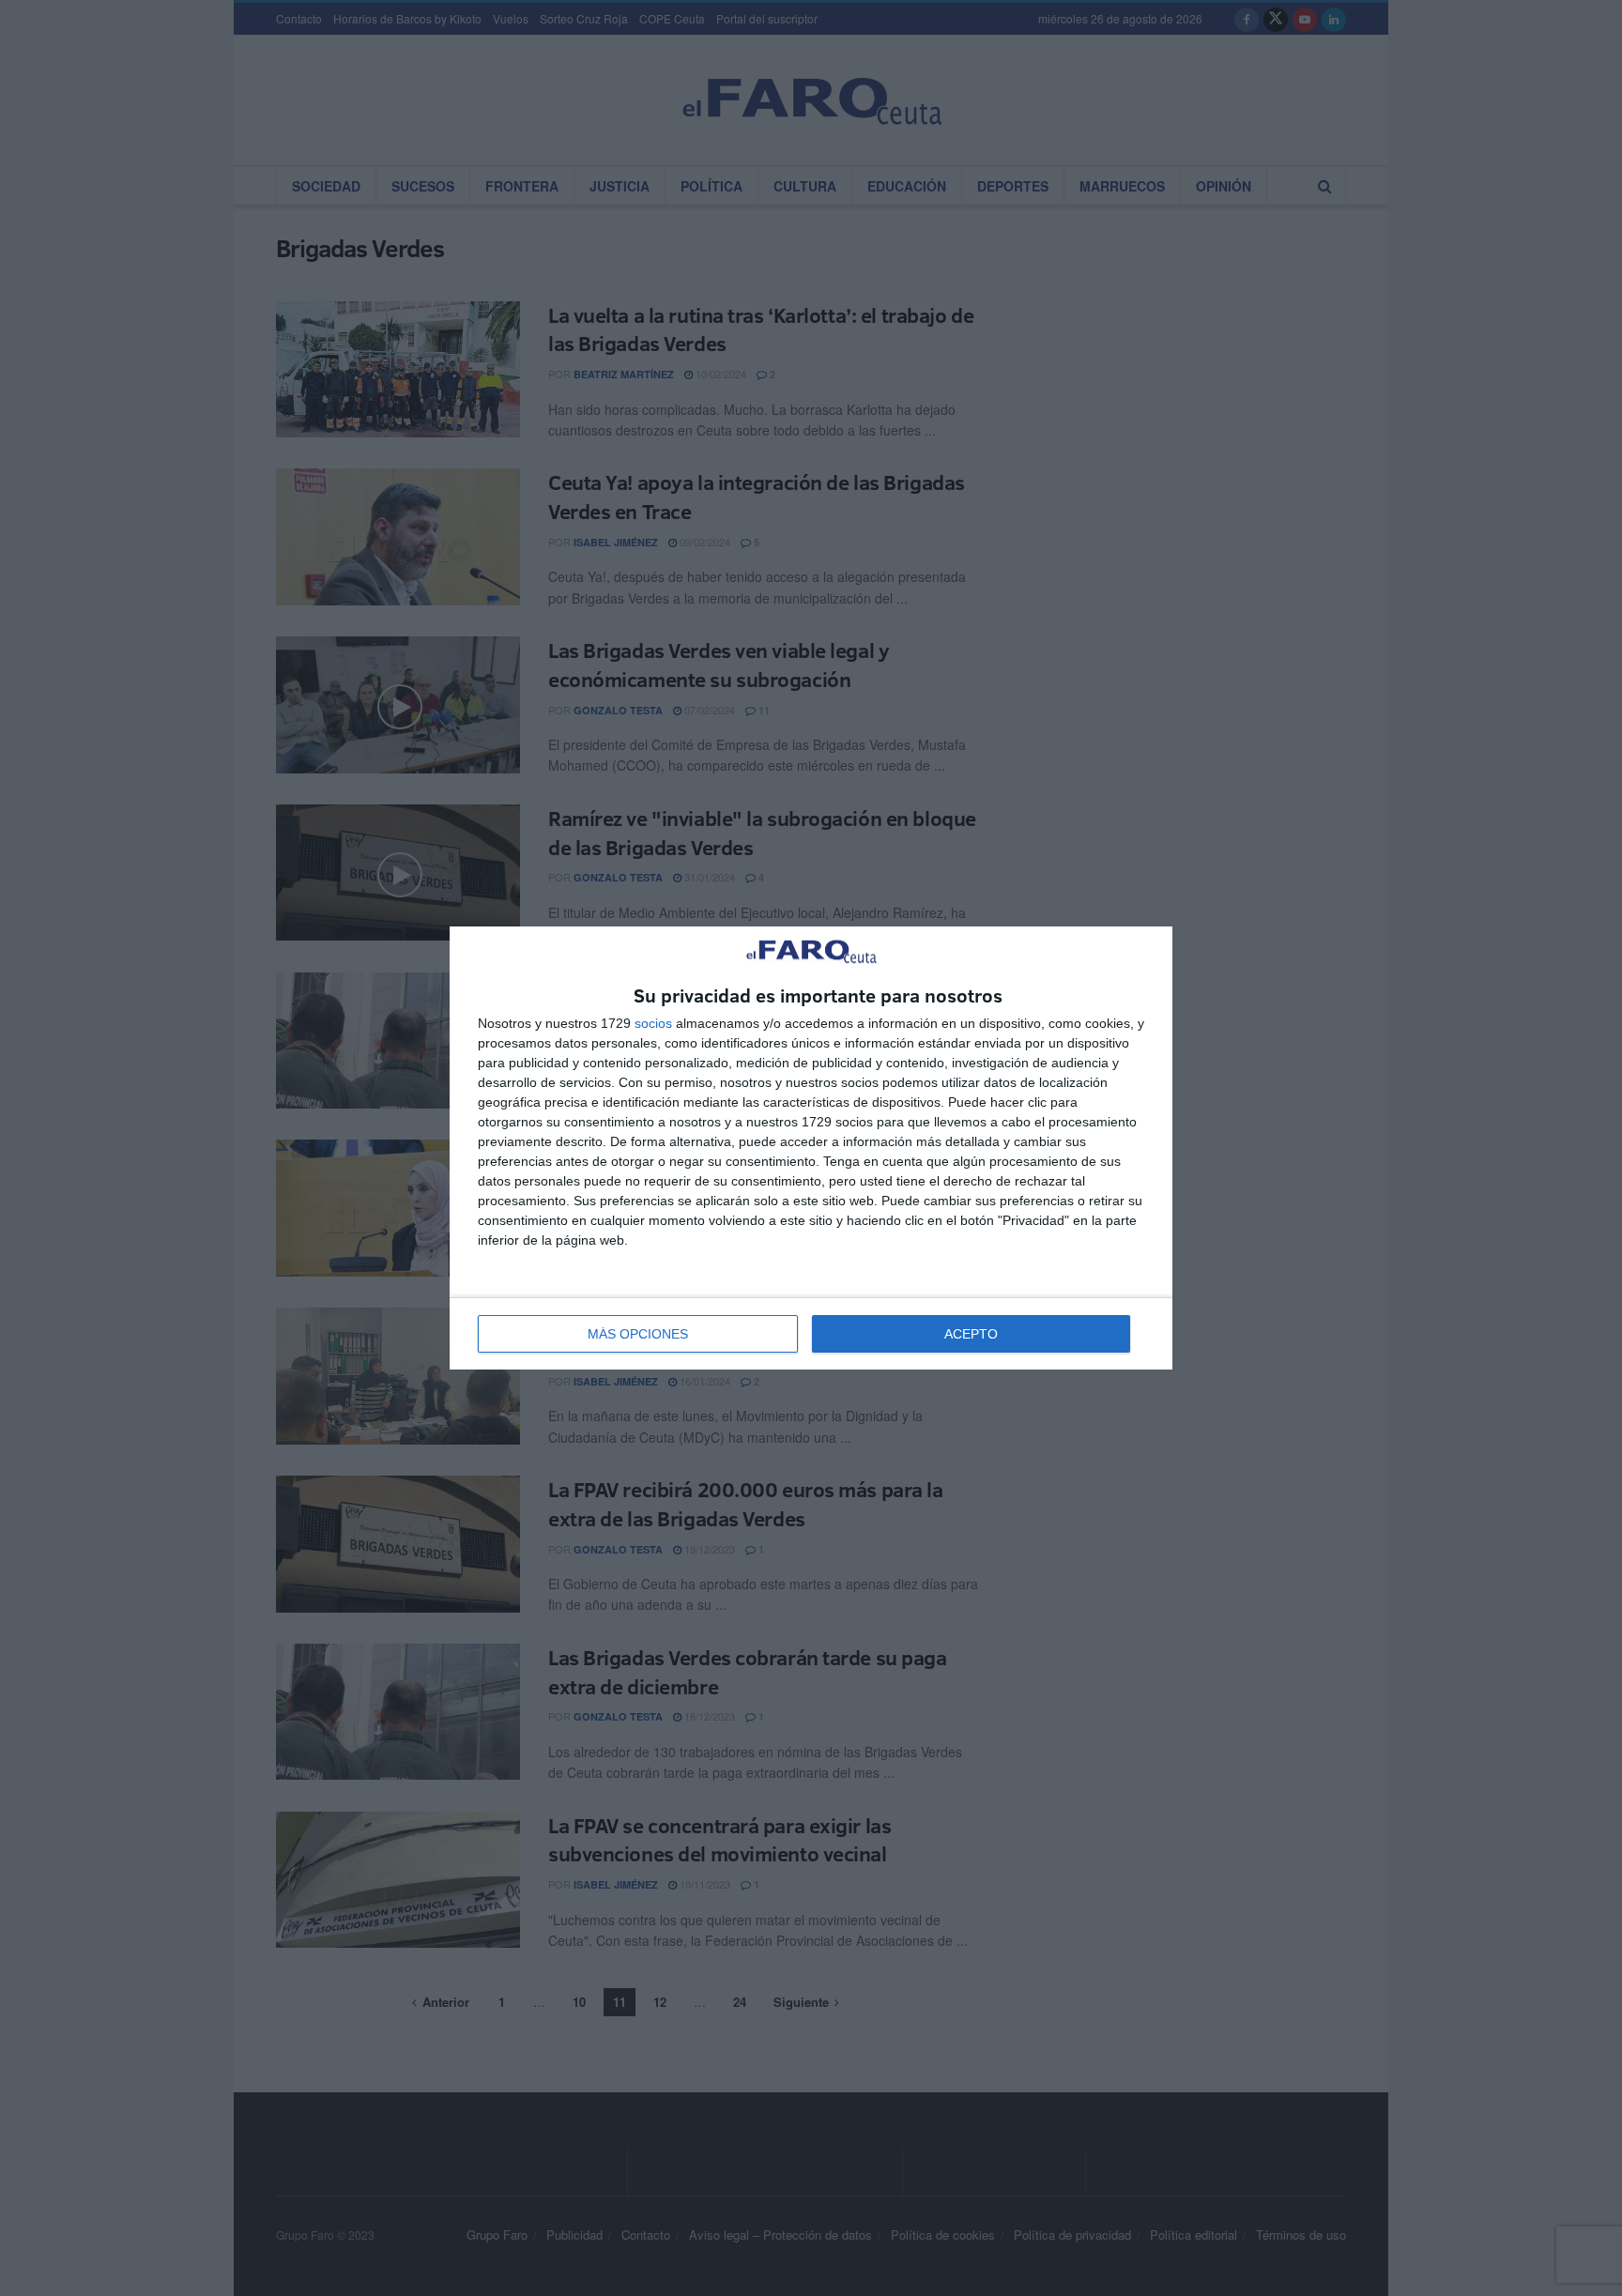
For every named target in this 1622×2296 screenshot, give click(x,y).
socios (653, 1023)
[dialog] (811, 1148)
